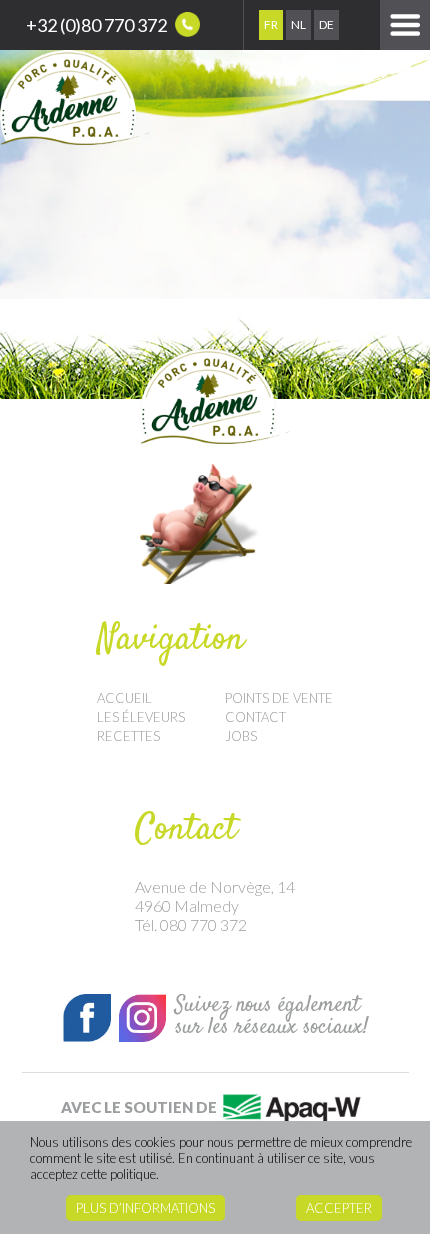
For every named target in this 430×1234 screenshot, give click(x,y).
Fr (271, 24)
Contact (255, 717)
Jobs (241, 736)
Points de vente (279, 698)
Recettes (128, 736)
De (326, 24)
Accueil (124, 698)
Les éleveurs (141, 717)
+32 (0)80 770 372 (98, 25)
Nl (298, 24)
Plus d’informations (145, 1208)
